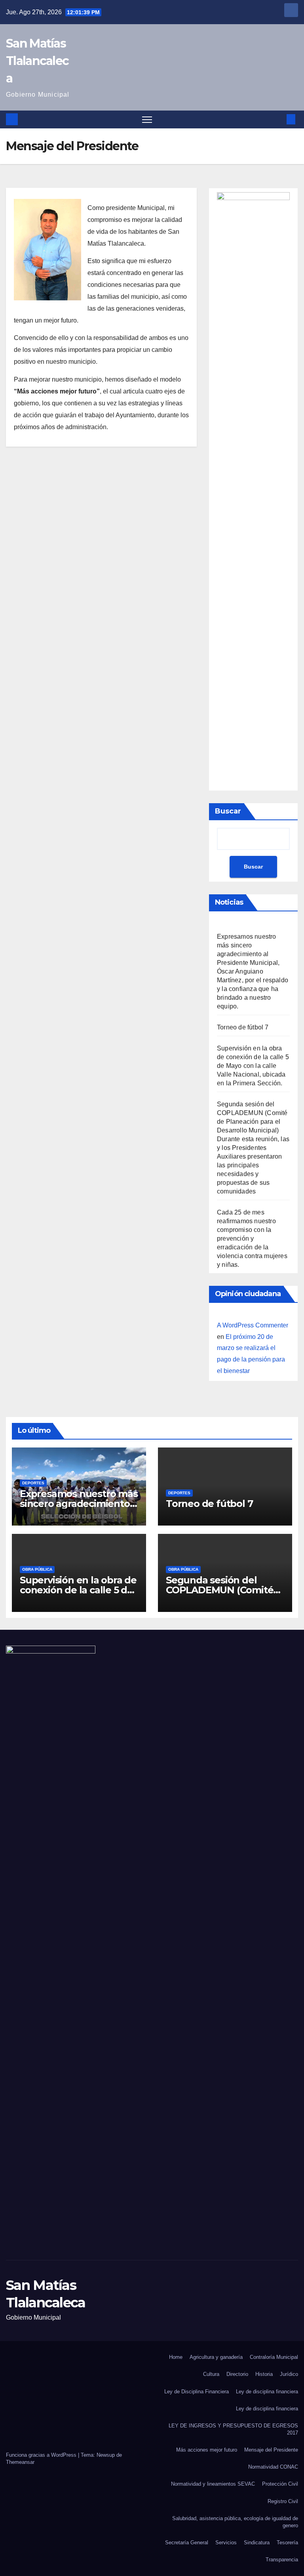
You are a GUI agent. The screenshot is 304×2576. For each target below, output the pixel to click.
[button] (278, 119)
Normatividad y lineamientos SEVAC (213, 2484)
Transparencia (282, 2560)
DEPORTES (33, 1483)
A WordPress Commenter (253, 1325)
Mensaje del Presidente (271, 2450)
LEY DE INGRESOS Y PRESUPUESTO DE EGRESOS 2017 (233, 2429)
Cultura (211, 2374)
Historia (264, 2374)
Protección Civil (280, 2484)
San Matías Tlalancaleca (37, 61)
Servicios (226, 2543)
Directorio (237, 2374)
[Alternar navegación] (147, 119)
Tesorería (287, 2543)
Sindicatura (257, 2543)
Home (176, 2357)
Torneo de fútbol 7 (243, 1027)
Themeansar (20, 2462)
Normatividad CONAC (273, 2467)
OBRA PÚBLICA (37, 1569)
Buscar (228, 811)
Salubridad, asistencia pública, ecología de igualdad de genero (235, 2522)
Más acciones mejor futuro (207, 2450)
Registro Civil (283, 2501)
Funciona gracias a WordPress (42, 2455)
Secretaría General (187, 2543)
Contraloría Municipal (274, 2357)
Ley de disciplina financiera (267, 2392)
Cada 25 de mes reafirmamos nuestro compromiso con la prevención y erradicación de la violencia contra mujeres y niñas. (252, 1238)
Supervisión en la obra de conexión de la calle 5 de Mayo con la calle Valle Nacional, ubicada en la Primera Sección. (253, 1066)
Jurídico (289, 2374)
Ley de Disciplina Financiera (197, 2392)
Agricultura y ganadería (216, 2357)
